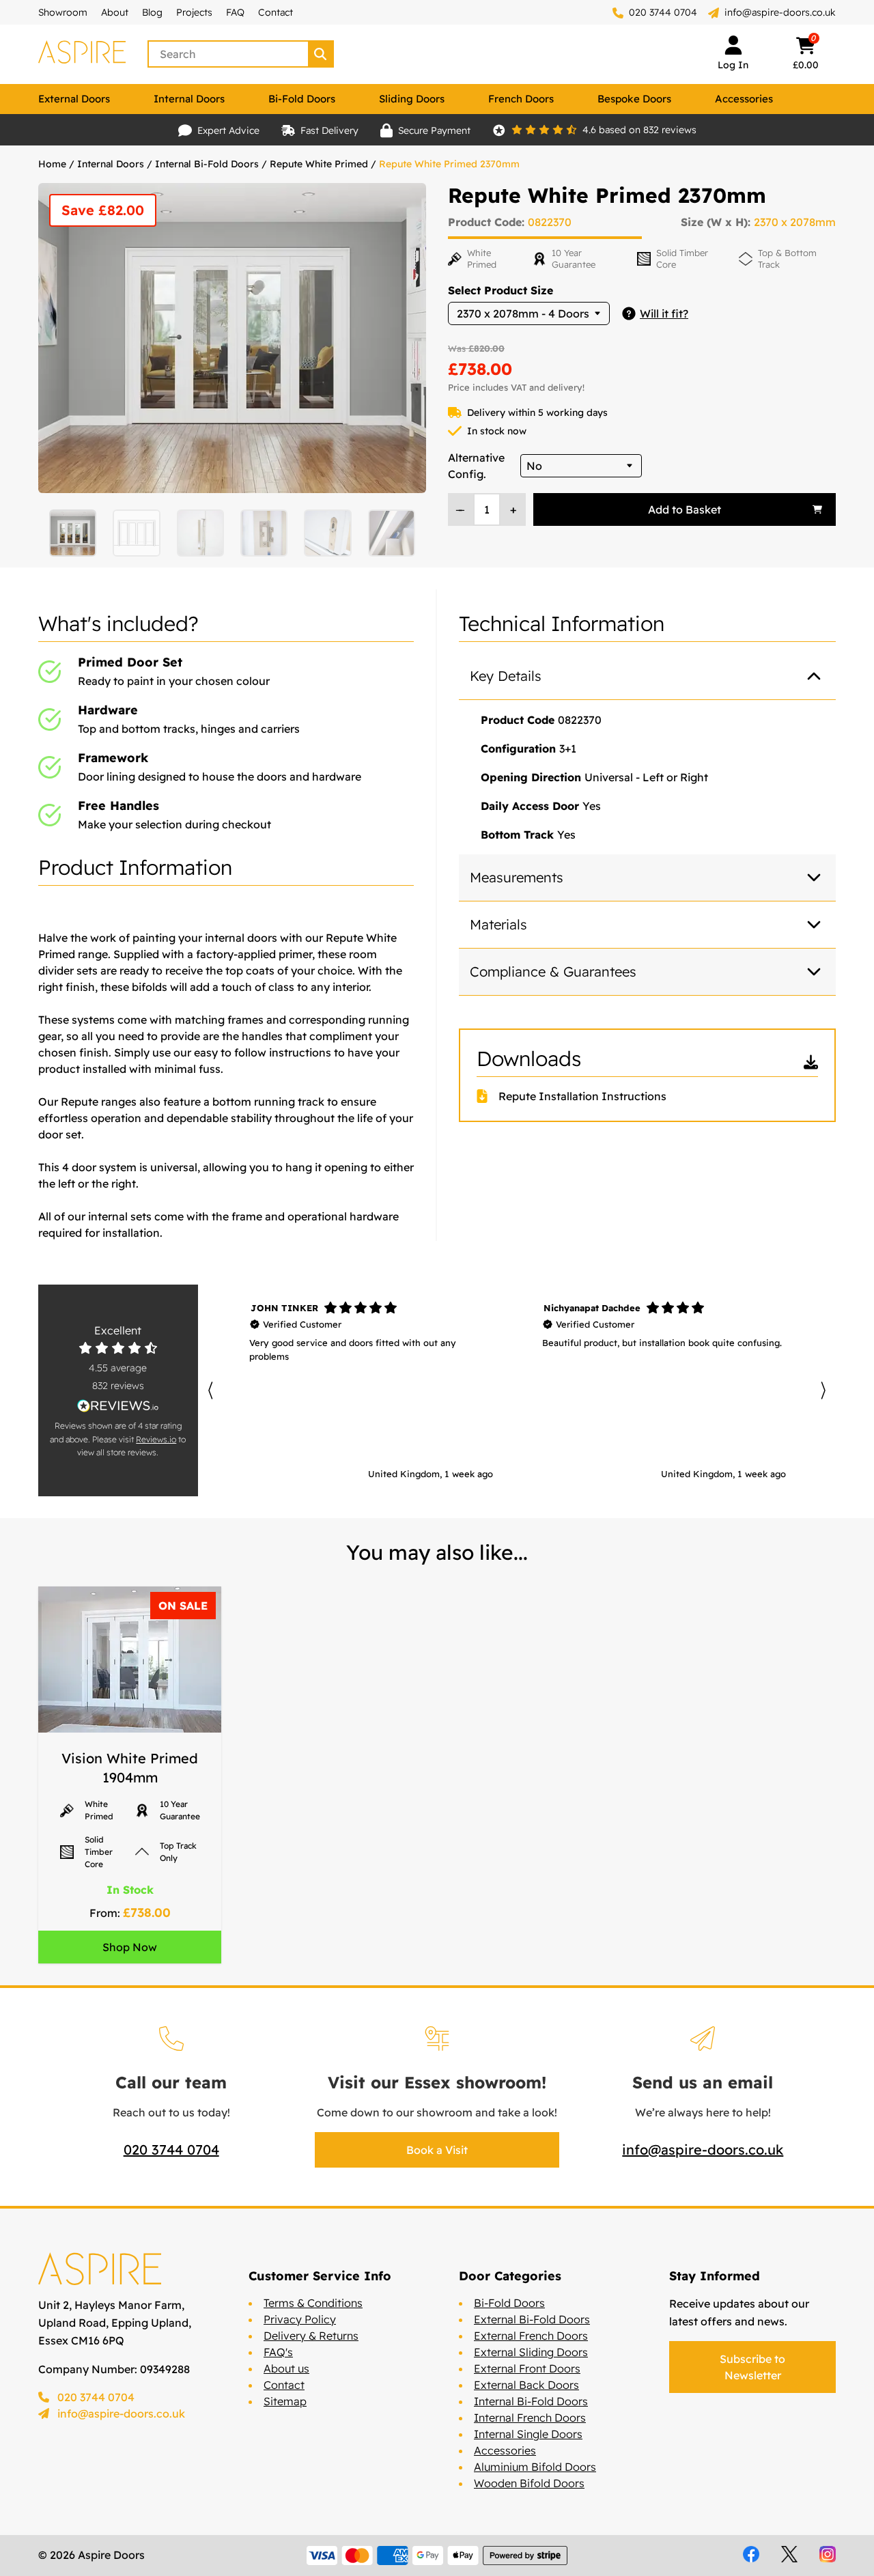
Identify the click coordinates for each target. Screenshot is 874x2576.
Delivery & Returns (311, 2336)
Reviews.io (156, 1439)
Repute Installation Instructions (582, 1096)
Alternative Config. (476, 466)
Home (52, 164)
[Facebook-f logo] (751, 2554)
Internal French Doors (530, 2418)
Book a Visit (437, 2150)
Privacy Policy (300, 2319)
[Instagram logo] (828, 2554)
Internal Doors (189, 99)
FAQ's (278, 2352)
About (115, 12)
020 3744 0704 (662, 12)
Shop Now (130, 1947)
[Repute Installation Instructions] (488, 1096)
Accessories (744, 99)
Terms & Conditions (313, 2303)
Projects (194, 12)
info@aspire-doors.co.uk (780, 12)
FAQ (235, 12)
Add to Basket (685, 509)
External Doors (74, 99)
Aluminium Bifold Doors (535, 2467)
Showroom (63, 12)
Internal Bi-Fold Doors (207, 164)
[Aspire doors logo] (82, 54)
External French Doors (531, 2336)
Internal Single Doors (528, 2434)
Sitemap (285, 2401)
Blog (152, 12)
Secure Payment (434, 130)
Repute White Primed (319, 164)
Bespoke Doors (634, 99)
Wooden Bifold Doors (529, 2483)
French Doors (521, 99)
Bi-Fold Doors (302, 99)
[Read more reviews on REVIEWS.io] (118, 1406)
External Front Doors (527, 2368)
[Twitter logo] (789, 2554)
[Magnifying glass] (322, 54)
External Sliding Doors (531, 2352)
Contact (276, 12)
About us (286, 2368)
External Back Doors (526, 2385)
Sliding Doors (412, 99)
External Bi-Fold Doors (532, 2319)
